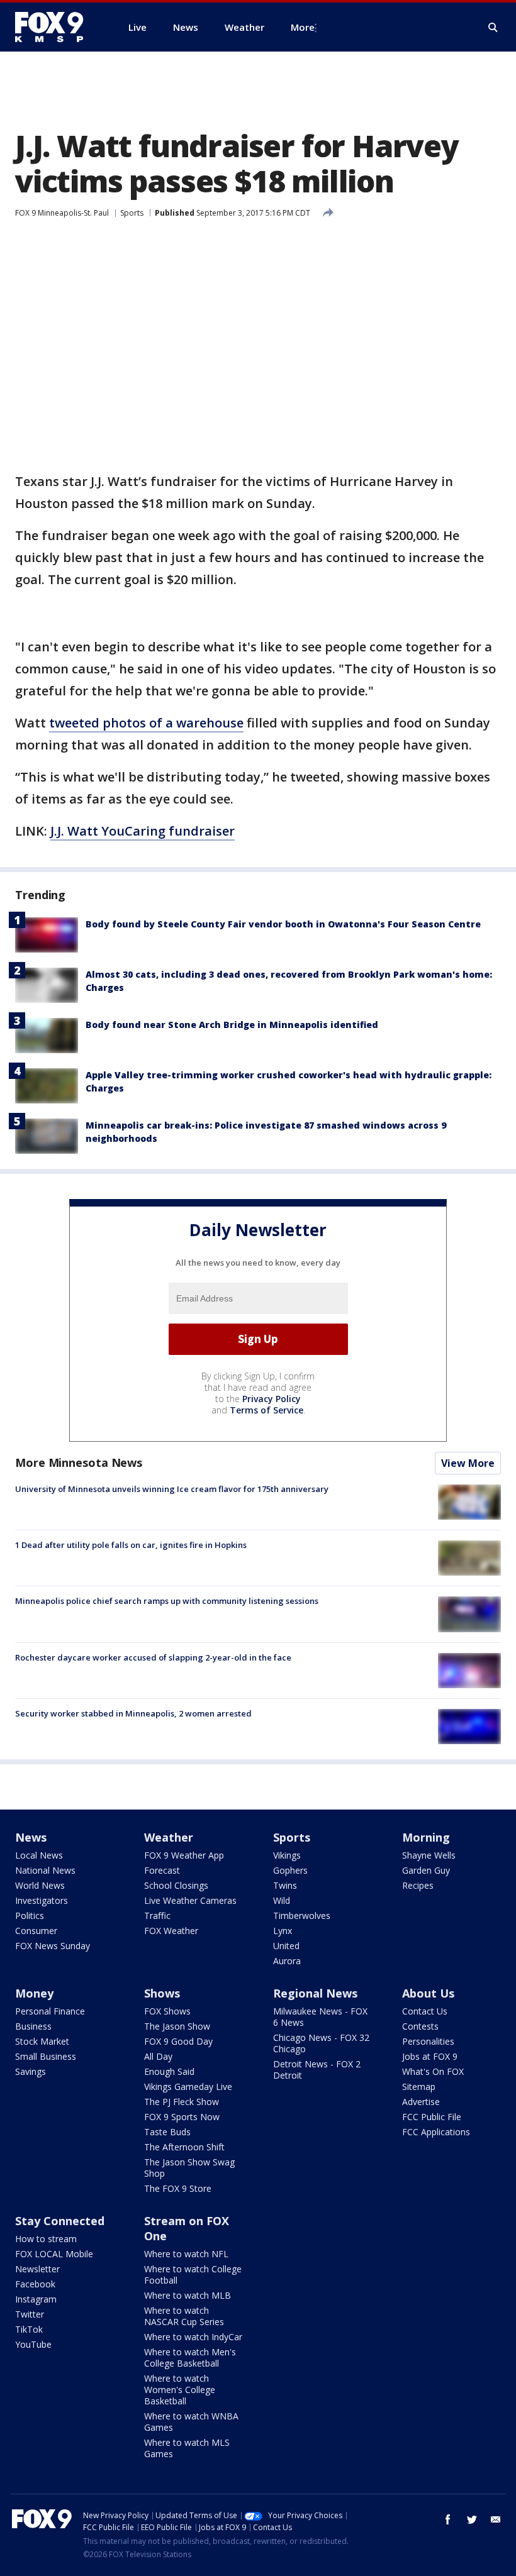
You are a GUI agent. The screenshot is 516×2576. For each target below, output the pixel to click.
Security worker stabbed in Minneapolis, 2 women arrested (133, 1713)
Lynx (283, 1931)
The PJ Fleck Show (182, 2102)
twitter (472, 2519)
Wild (282, 1900)
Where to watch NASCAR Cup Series (184, 2316)
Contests (420, 2026)
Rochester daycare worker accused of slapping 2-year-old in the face (153, 1657)
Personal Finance (50, 2011)
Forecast (162, 1870)
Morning (426, 1837)
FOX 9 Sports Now (182, 2117)
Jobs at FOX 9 (430, 2056)
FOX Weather (171, 1931)
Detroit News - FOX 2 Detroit (317, 2070)
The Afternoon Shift (184, 2147)
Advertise (421, 2102)
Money (34, 1993)
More (303, 27)
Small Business (46, 2056)
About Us (428, 1993)
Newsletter (37, 2269)
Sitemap (419, 2087)
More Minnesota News (79, 1462)
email (496, 2519)
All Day (158, 2056)
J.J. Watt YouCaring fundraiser (143, 831)
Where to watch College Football (193, 2275)
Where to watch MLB (188, 2295)
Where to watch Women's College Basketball (180, 2390)
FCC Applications (436, 2132)
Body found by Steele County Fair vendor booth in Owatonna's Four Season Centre (283, 924)
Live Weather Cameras (190, 1900)
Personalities (428, 2041)
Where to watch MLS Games (187, 2448)
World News (40, 1885)
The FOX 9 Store (178, 2188)
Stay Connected (60, 2221)
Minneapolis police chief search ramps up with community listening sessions (167, 1601)
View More (468, 1463)
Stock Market (42, 2041)
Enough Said (169, 2071)
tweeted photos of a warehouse (146, 723)
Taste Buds (167, 2132)
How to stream (46, 2239)
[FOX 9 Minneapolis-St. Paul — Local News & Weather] (57, 27)
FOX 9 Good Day (178, 2041)
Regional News (315, 1993)
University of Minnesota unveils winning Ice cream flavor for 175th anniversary (172, 1489)
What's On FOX (433, 2071)
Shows (162, 1993)
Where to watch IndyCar (193, 2337)
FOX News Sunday (53, 1946)
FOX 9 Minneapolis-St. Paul (62, 213)
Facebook (35, 2284)
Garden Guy (426, 1870)
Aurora (287, 1961)
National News (45, 1870)
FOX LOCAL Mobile (54, 2254)
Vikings (287, 1855)
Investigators (42, 1900)
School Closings (176, 1885)
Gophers (290, 1870)
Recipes (418, 1885)
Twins (285, 1885)
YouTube (33, 2344)
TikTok (29, 2329)
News (31, 1837)
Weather (169, 1837)
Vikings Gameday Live (188, 2087)
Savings (31, 2071)
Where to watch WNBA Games (191, 2422)
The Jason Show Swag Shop (189, 2168)
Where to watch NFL (186, 2254)
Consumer (36, 1931)
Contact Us (425, 2011)
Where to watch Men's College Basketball (190, 2358)
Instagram (36, 2299)
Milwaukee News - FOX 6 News (320, 2017)
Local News (39, 1855)
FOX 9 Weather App (184, 1855)
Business (33, 2026)
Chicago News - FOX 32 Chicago (321, 2043)
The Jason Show (177, 2026)
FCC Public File (432, 2117)
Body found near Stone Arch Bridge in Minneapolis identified (232, 1025)
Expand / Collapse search (493, 28)
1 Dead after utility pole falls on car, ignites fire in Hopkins (131, 1545)
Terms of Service (266, 1410)
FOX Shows (167, 2011)
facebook (448, 2519)
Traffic (157, 1915)
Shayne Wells (429, 1855)
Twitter (30, 2314)
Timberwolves (302, 1915)
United (286, 1946)
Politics (30, 1915)
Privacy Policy (272, 1399)
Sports (132, 213)
